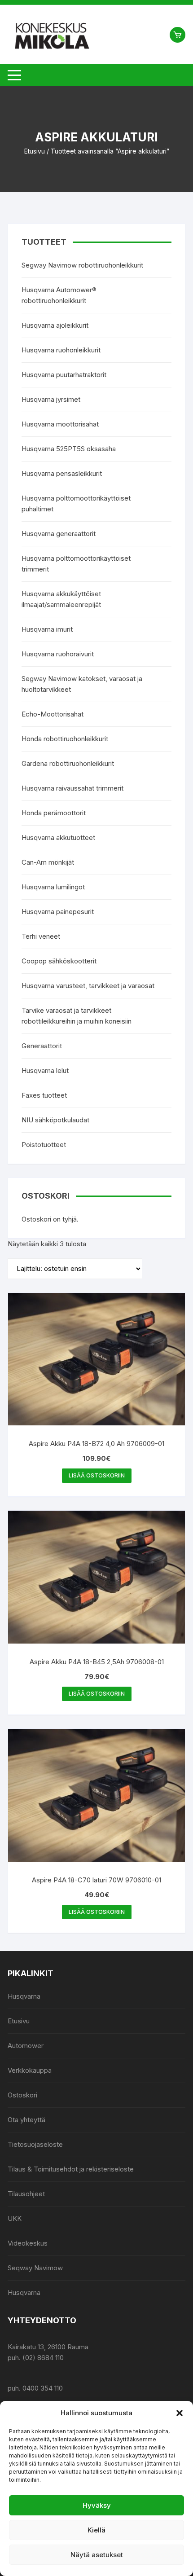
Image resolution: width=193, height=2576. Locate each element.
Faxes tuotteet (44, 1095)
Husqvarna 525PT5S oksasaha (69, 449)
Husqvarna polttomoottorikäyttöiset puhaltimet (76, 503)
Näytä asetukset (97, 2555)
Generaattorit (42, 1046)
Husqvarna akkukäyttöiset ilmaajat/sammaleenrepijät (61, 599)
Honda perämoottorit (54, 813)
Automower (26, 2046)
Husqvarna (24, 1996)
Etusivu (35, 151)
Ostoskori (22, 2095)
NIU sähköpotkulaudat (55, 1120)
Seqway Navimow (35, 2268)
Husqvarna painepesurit (58, 912)
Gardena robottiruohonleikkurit (68, 763)
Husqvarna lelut (45, 1070)
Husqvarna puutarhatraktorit (64, 375)
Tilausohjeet (26, 2194)
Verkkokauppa (30, 2070)
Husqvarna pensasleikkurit (62, 473)
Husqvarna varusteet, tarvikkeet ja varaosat (88, 986)
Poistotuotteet (44, 1145)
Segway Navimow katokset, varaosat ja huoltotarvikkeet (82, 684)
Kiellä (96, 2530)
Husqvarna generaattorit (59, 534)
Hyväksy (97, 2505)
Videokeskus (28, 2243)
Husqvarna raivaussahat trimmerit (72, 788)
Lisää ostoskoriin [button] (97, 1475)
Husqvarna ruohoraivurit (58, 654)
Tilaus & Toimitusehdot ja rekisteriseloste (71, 2169)
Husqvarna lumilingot (53, 887)
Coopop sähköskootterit (59, 961)
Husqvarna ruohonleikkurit (61, 350)
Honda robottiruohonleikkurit (65, 739)
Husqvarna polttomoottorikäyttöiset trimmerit (76, 564)
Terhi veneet (41, 936)
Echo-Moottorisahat (53, 714)
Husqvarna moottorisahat (60, 424)
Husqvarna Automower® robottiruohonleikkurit (59, 295)
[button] (180, 2413)
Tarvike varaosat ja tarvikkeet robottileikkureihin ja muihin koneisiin (77, 1016)
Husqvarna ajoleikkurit (55, 325)
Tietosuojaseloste (35, 2144)
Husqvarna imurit (47, 629)
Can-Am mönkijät (48, 862)
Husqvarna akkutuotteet (58, 837)
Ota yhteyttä (26, 2120)
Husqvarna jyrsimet (51, 399)
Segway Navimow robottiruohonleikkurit (82, 265)
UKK (15, 2218)
